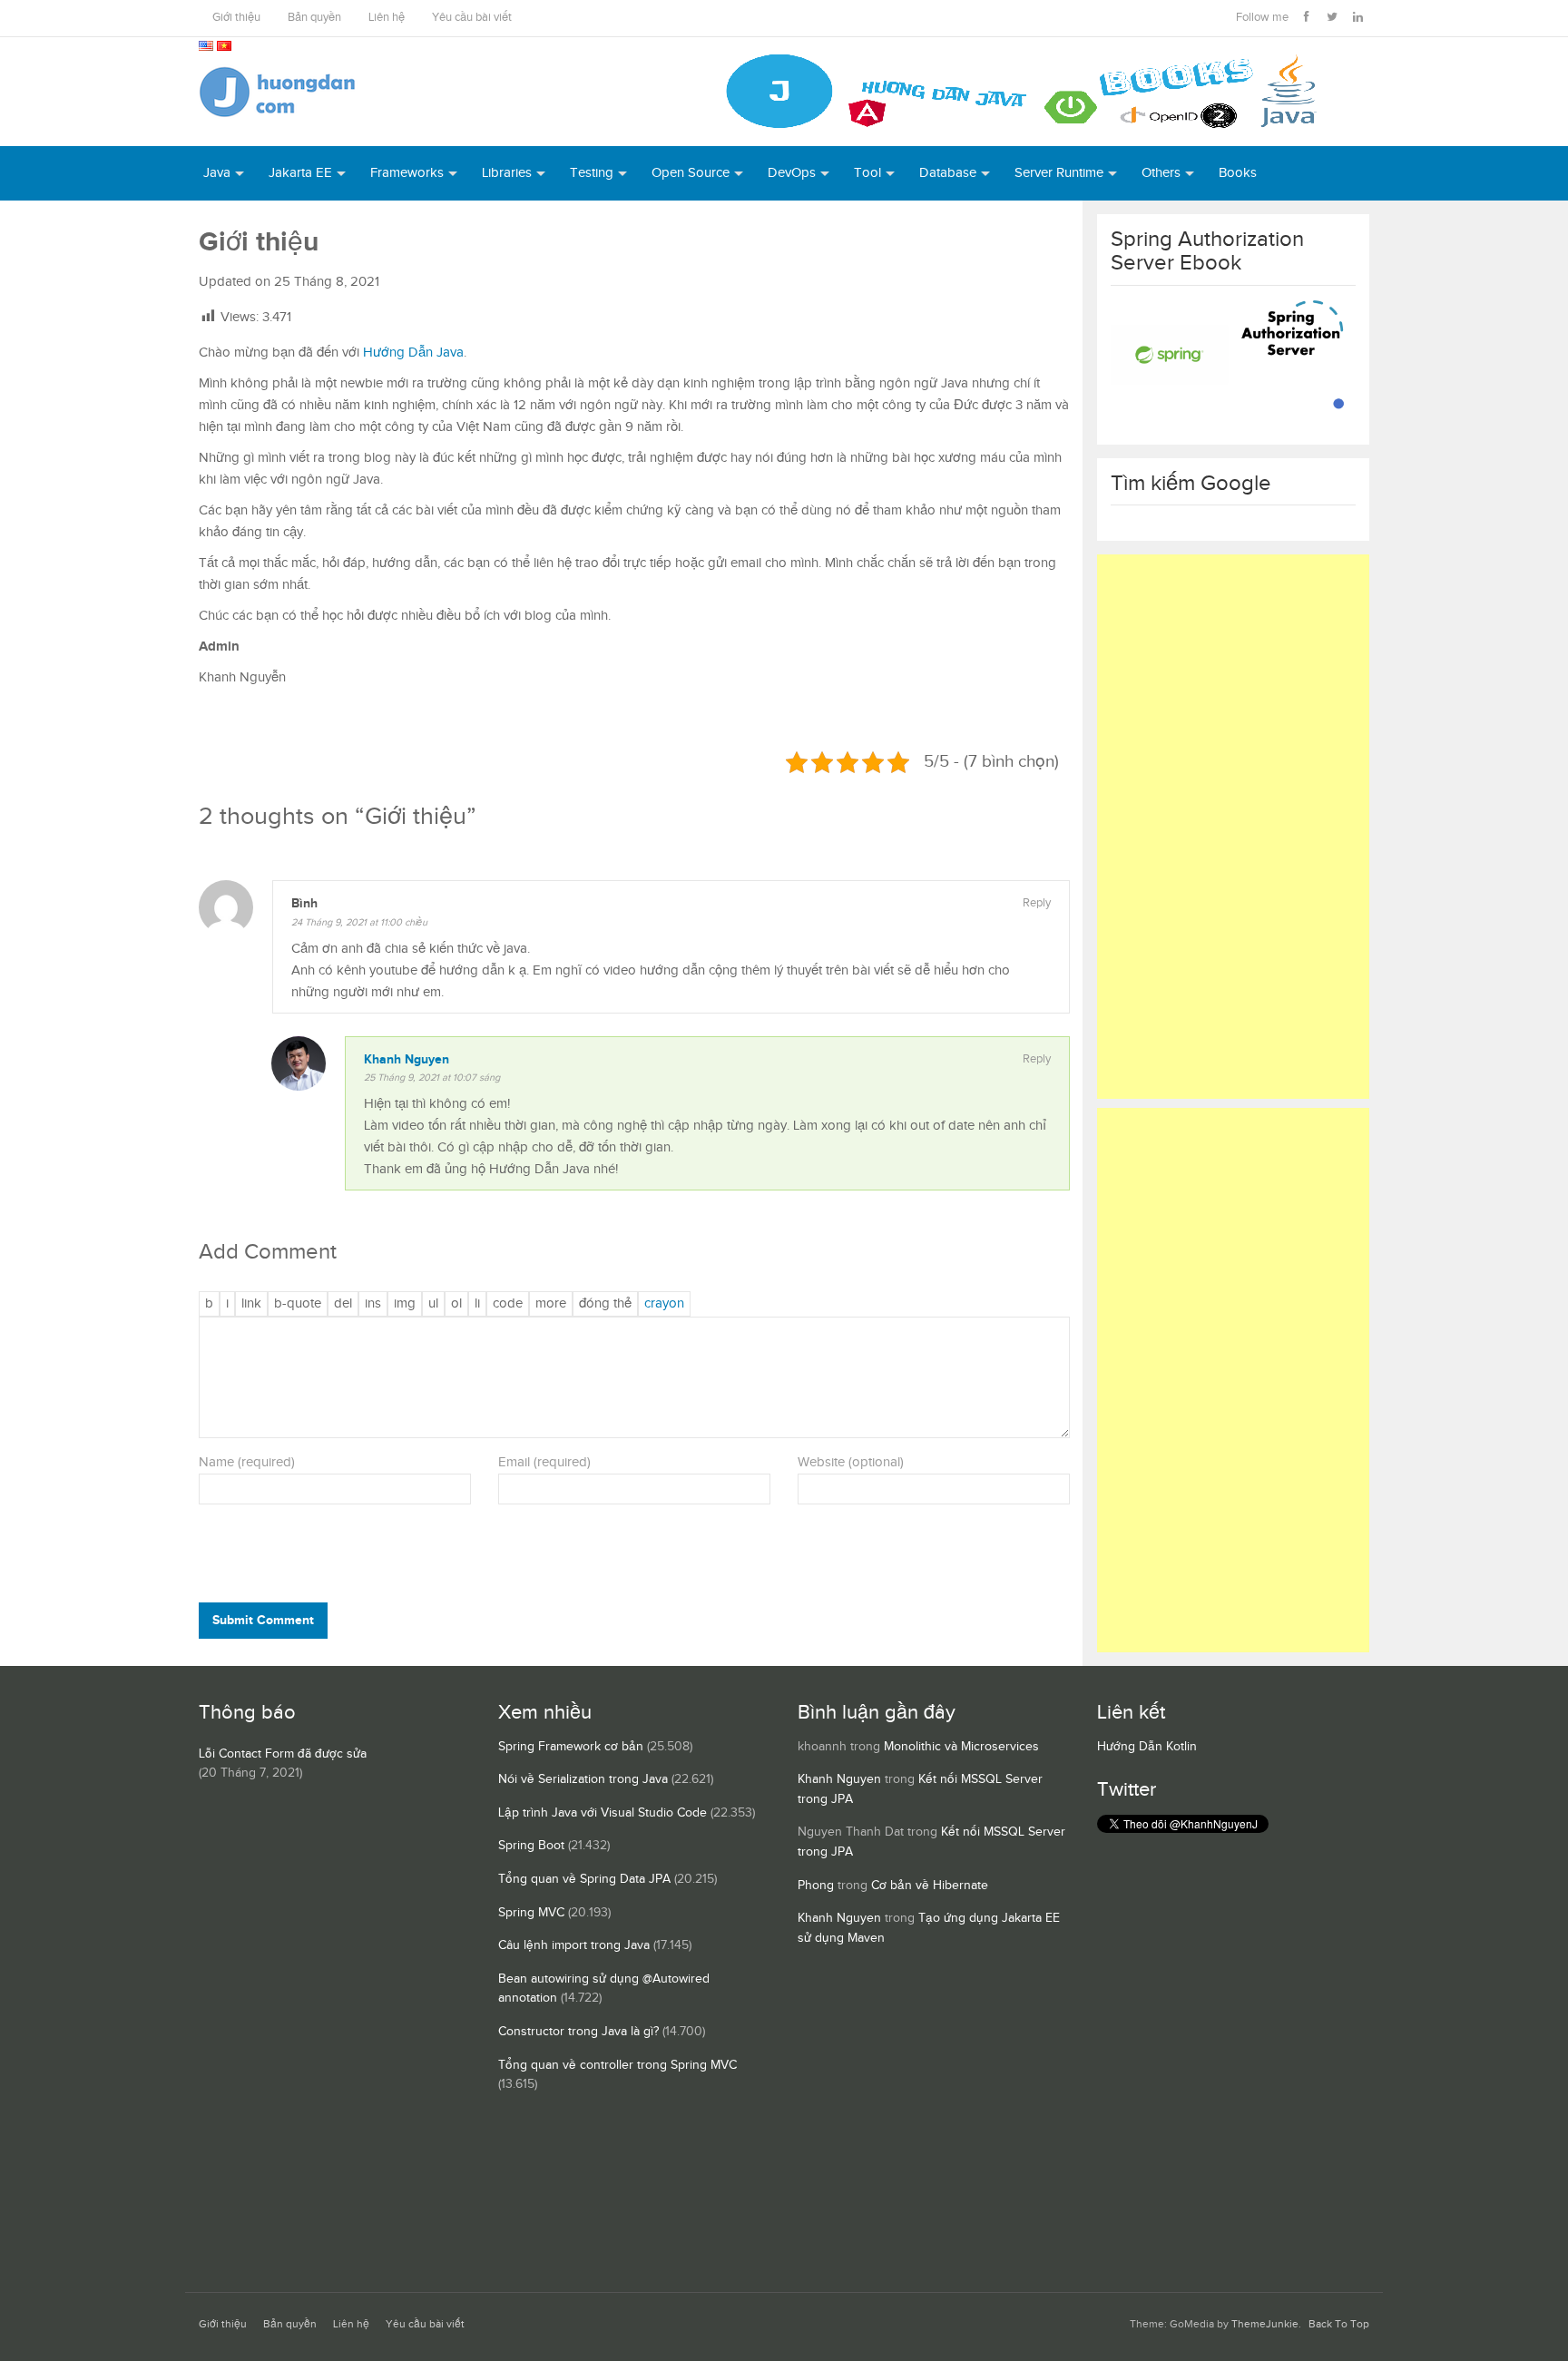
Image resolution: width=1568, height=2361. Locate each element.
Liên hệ (387, 18)
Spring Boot (531, 1846)
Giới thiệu (236, 18)
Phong (816, 1886)
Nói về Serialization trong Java (583, 1779)
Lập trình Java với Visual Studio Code (603, 1813)
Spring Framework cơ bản (571, 1747)
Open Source (691, 173)
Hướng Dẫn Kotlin (1147, 1747)
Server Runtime (1059, 173)
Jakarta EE (300, 173)
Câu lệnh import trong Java (574, 1945)
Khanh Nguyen (407, 1060)
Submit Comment (263, 1620)
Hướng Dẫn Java (413, 353)
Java (217, 173)
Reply (1037, 903)
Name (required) (247, 1462)
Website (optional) (851, 1462)
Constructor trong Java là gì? (578, 2032)
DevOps (792, 173)
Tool (867, 173)
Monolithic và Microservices (961, 1747)
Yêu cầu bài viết (472, 18)
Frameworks (407, 173)
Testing (592, 173)
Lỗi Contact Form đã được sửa (283, 1754)
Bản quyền (314, 18)
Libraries (507, 173)
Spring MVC (531, 1913)
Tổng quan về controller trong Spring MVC (617, 2065)
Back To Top (1339, 2324)
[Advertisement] (1233, 827)
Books (1238, 173)
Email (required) (544, 1462)
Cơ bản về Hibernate (930, 1886)
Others (1161, 173)
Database (948, 173)
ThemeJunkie (1265, 2324)
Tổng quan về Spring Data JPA (584, 1879)
